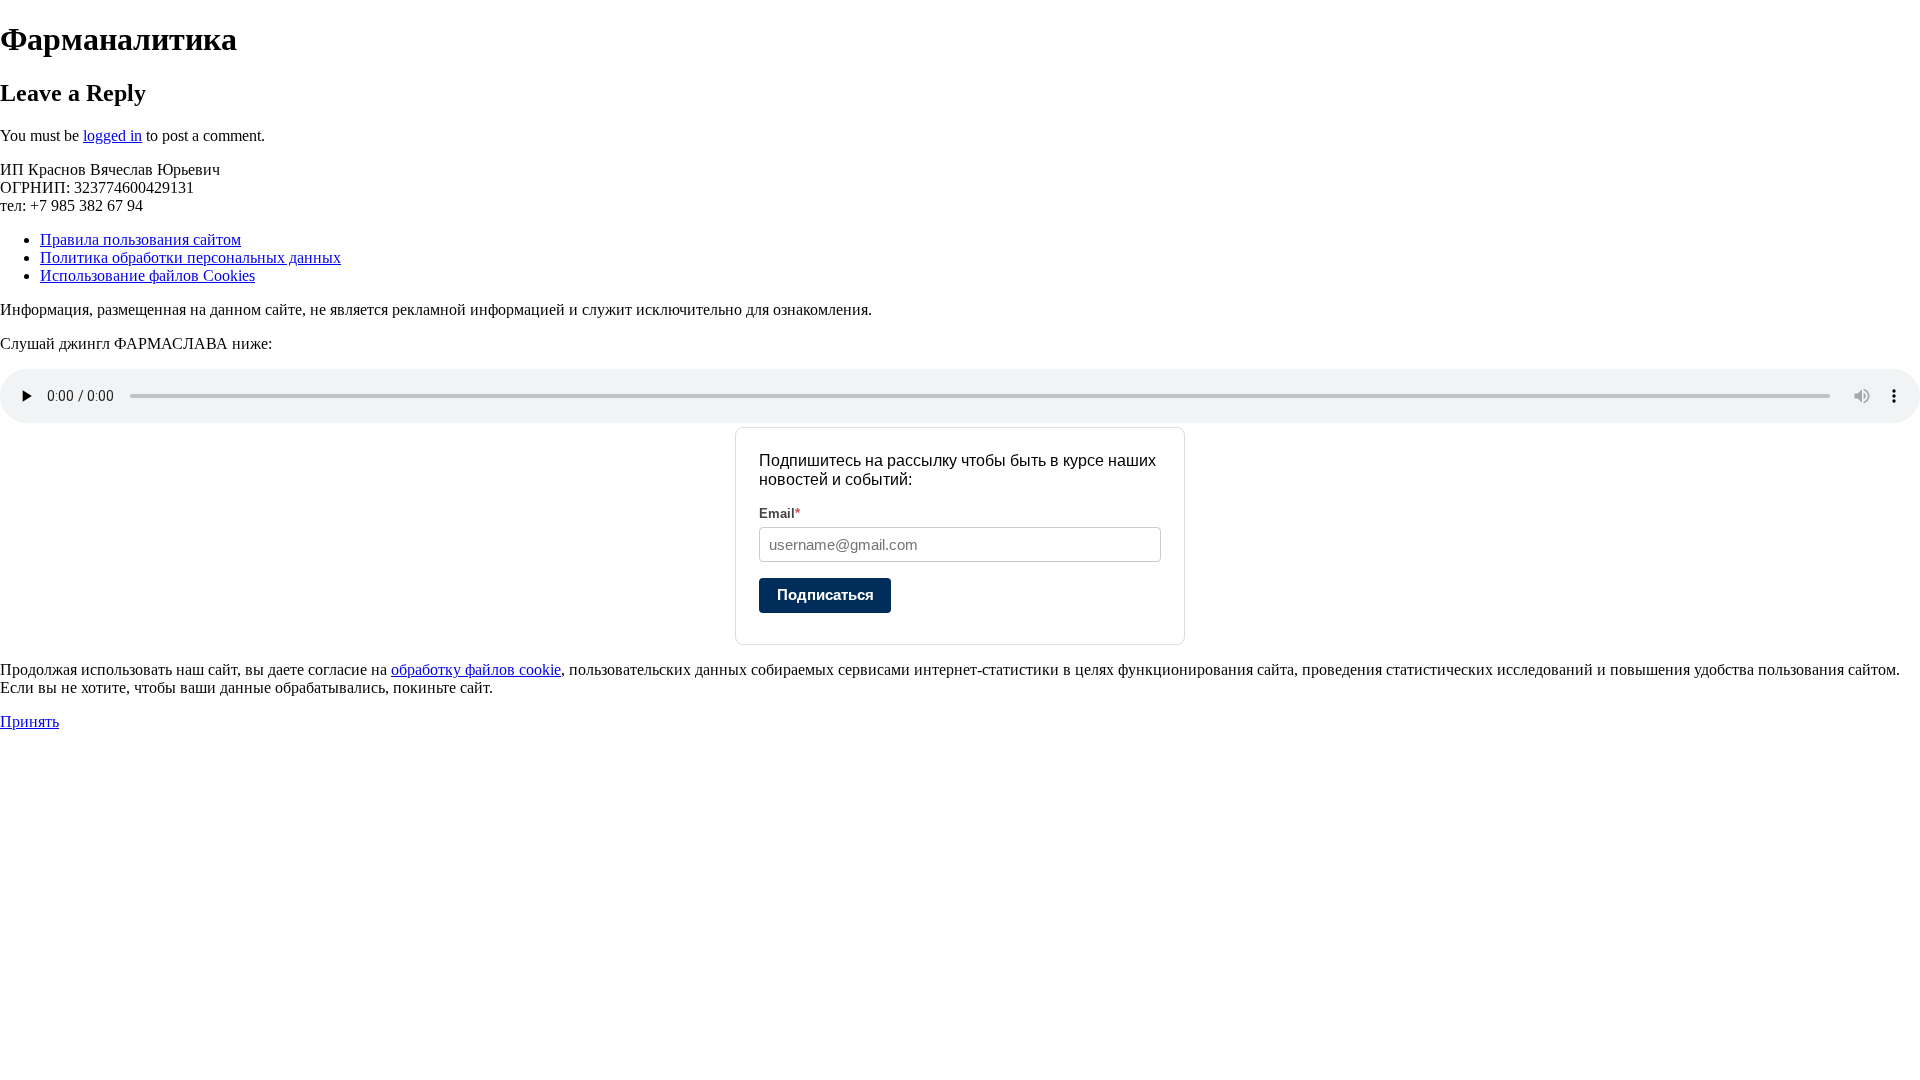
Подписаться (825, 594)
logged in (112, 135)
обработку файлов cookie (476, 669)
